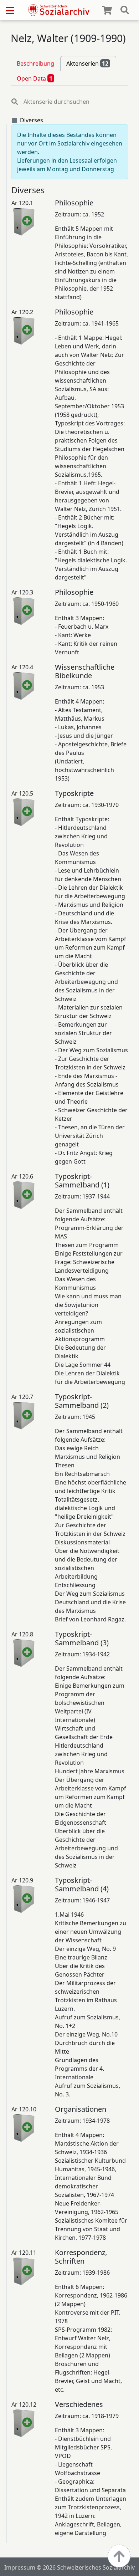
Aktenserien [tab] (87, 63)
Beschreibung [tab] (35, 63)
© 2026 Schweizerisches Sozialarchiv (86, 2567)
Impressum (20, 2567)
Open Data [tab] (35, 78)
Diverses (32, 120)
